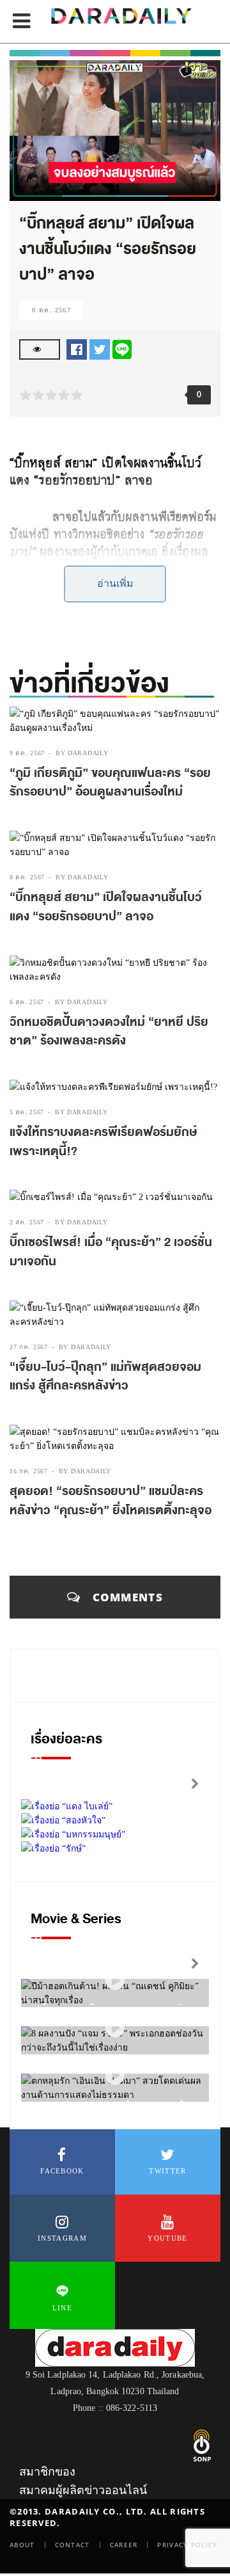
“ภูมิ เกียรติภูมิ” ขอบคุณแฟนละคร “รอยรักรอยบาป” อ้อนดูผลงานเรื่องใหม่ (110, 783)
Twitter (167, 2171)
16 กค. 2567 (29, 1471)
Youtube (167, 2238)
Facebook (62, 2171)
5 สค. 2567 (27, 1112)
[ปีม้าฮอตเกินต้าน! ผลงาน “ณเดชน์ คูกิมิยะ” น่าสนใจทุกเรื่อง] (115, 1980)
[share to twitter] (100, 348)
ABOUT (22, 2545)
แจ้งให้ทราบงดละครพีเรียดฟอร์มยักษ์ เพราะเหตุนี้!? (103, 1142)
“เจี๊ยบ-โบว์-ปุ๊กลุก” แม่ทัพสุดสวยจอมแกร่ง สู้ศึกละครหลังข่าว (105, 1377)
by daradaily (82, 753)
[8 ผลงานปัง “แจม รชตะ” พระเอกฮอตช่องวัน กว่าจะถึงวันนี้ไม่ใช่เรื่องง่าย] (115, 2028)
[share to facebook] (77, 348)
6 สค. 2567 (27, 1002)
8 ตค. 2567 (51, 310)
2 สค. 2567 (27, 1222)
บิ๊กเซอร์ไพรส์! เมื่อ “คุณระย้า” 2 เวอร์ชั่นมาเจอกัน (111, 1252)
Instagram (62, 2238)
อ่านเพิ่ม (115, 583)
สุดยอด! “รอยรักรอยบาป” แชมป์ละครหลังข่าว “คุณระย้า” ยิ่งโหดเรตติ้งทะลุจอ (111, 1501)
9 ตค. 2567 (27, 753)
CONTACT (73, 2545)
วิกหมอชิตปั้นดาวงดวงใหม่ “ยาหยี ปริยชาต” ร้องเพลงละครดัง (109, 1032)
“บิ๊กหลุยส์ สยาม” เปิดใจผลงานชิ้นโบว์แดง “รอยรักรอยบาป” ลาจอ (106, 907)
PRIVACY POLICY (187, 2545)
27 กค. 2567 (29, 1347)
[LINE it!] (122, 348)
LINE (62, 2308)
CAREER (124, 2545)
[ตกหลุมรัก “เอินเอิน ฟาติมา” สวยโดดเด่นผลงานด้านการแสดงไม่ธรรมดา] (115, 2075)
